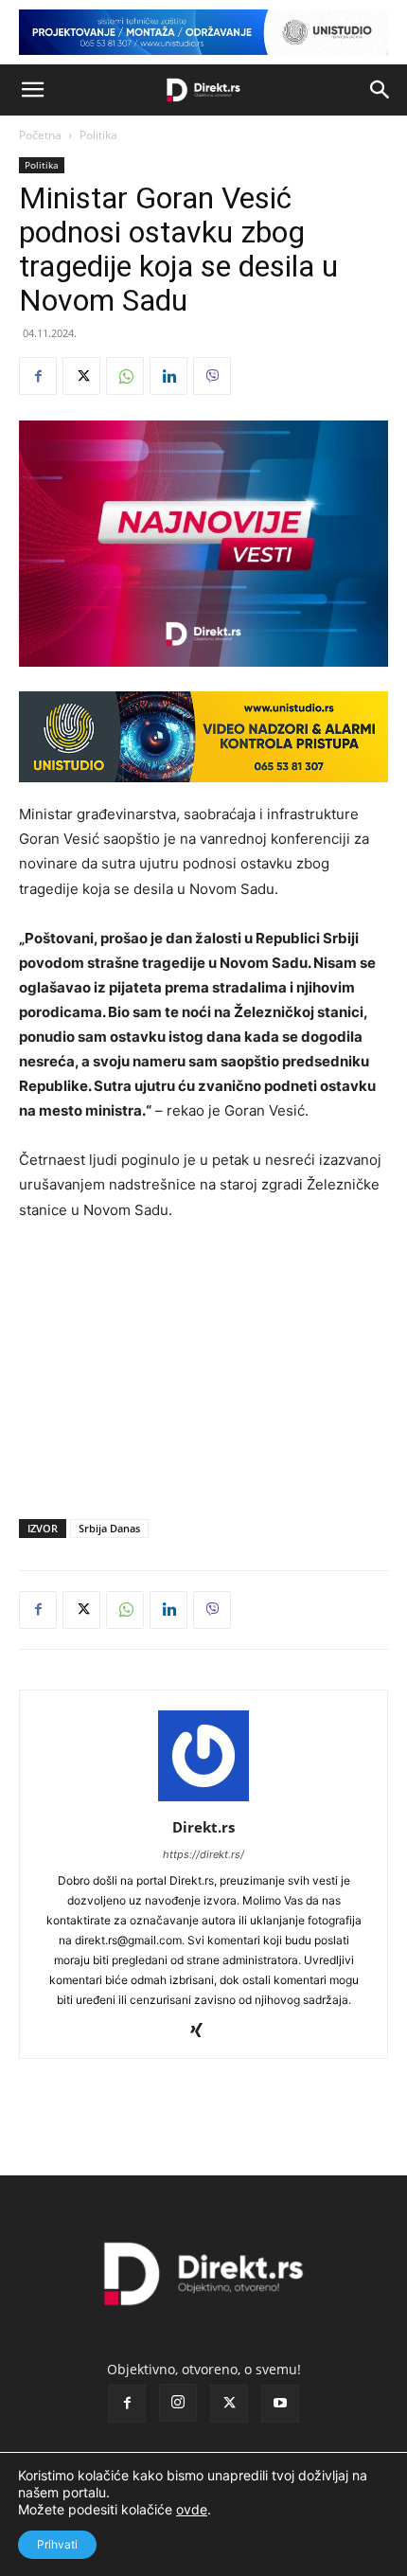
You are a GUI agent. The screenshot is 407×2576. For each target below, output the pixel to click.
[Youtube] (280, 2404)
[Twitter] (81, 376)
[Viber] (212, 376)
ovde (192, 2509)
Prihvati (57, 2544)
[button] (32, 90)
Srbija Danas (109, 1528)
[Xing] (204, 2031)
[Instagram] (178, 2403)
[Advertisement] (203, 1366)
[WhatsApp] (125, 376)
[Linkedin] (168, 376)
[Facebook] (38, 376)
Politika (98, 135)
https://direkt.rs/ (203, 1854)
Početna (40, 135)
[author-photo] (203, 1801)
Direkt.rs (203, 1827)
